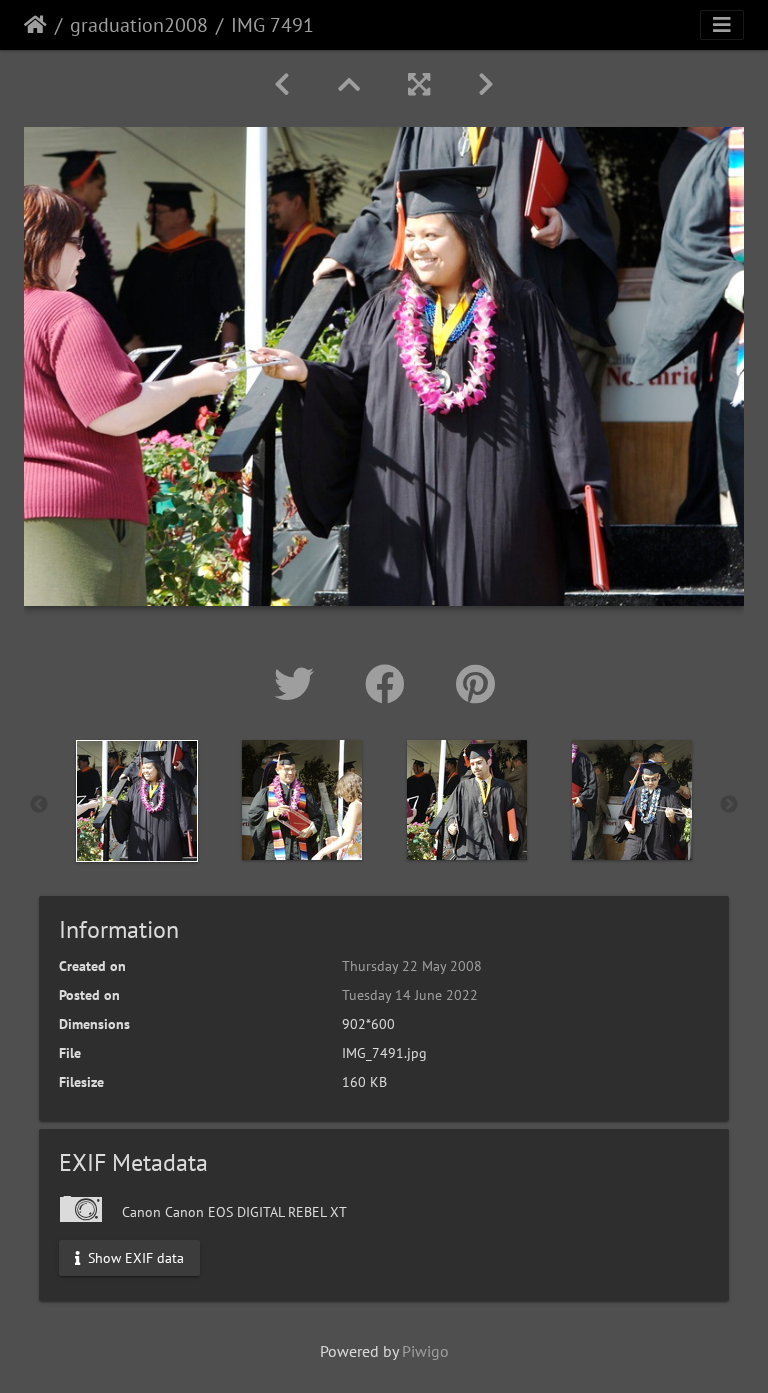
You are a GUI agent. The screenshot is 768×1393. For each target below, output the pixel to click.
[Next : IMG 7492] (486, 84)
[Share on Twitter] (299, 684)
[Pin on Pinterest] (475, 684)
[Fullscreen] (419, 84)
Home (35, 25)
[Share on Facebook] (390, 684)
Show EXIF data (134, 1258)
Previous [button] (39, 805)
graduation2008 (139, 25)
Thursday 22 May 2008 (412, 966)
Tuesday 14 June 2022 (410, 995)
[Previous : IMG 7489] (282, 84)
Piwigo (425, 1351)
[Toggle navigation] (722, 25)
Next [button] (729, 805)
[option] (136, 801)
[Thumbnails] (349, 84)
